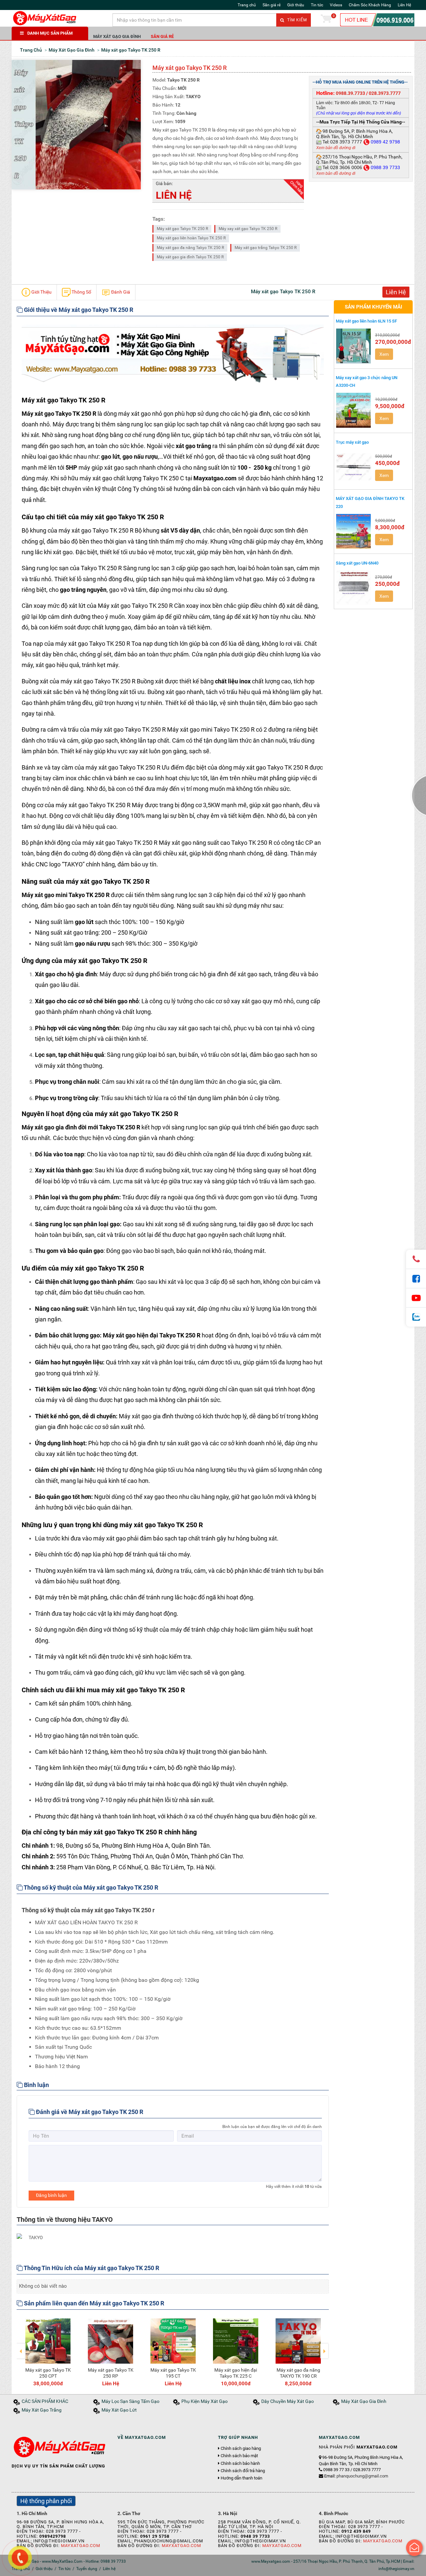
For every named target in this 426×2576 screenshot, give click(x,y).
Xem (384, 354)
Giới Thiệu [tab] (41, 292)
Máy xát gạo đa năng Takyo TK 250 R (190, 248)
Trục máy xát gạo (352, 442)
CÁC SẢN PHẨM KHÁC (45, 2401)
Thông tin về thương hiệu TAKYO (65, 2220)
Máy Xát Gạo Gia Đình (117, 36)
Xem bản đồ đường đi (336, 148)
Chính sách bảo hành (240, 2463)
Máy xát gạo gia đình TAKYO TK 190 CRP (236, 2373)
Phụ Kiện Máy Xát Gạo (205, 2401)
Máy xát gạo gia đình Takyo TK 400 (298, 2373)
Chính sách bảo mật (239, 2456)
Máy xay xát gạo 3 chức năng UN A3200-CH (367, 381)
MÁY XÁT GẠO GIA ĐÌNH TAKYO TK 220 (370, 502)
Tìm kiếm (296, 20)
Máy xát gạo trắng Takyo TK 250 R (266, 248)
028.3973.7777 (385, 93)
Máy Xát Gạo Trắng (42, 2410)
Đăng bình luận (51, 2195)
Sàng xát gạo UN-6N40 (357, 563)
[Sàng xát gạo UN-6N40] (354, 588)
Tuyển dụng (87, 2569)
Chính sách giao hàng (241, 2449)
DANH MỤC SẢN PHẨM (50, 33)
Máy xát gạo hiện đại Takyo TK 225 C (48, 2373)
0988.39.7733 (350, 93)
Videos (336, 5)
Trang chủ (247, 5)
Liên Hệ (404, 5)
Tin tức (317, 5)
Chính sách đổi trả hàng (243, 2471)
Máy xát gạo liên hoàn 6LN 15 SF (366, 321)
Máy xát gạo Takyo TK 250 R (182, 229)
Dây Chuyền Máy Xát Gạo (288, 2401)
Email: (356, 2476)
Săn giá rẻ (272, 5)
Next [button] (324, 2346)
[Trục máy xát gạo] (354, 467)
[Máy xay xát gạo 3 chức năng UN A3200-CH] (354, 410)
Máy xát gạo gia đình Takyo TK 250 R (190, 257)
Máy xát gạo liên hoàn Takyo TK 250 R (191, 238)
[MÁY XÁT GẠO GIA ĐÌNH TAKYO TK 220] (354, 531)
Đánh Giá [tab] (120, 292)
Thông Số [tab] (81, 292)
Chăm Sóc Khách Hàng (370, 5)
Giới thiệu (296, 5)
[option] (48, 2351)
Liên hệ (109, 2569)
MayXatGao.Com (81, 2546)
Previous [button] (21, 2346)
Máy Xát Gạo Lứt (119, 2410)
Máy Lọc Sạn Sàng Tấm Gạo (130, 2401)
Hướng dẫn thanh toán (241, 2478)
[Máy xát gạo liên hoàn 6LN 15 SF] (354, 346)
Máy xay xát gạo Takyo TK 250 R (248, 229)
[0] (326, 20)
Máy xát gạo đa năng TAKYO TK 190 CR (111, 2373)
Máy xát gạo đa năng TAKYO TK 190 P (173, 2373)
